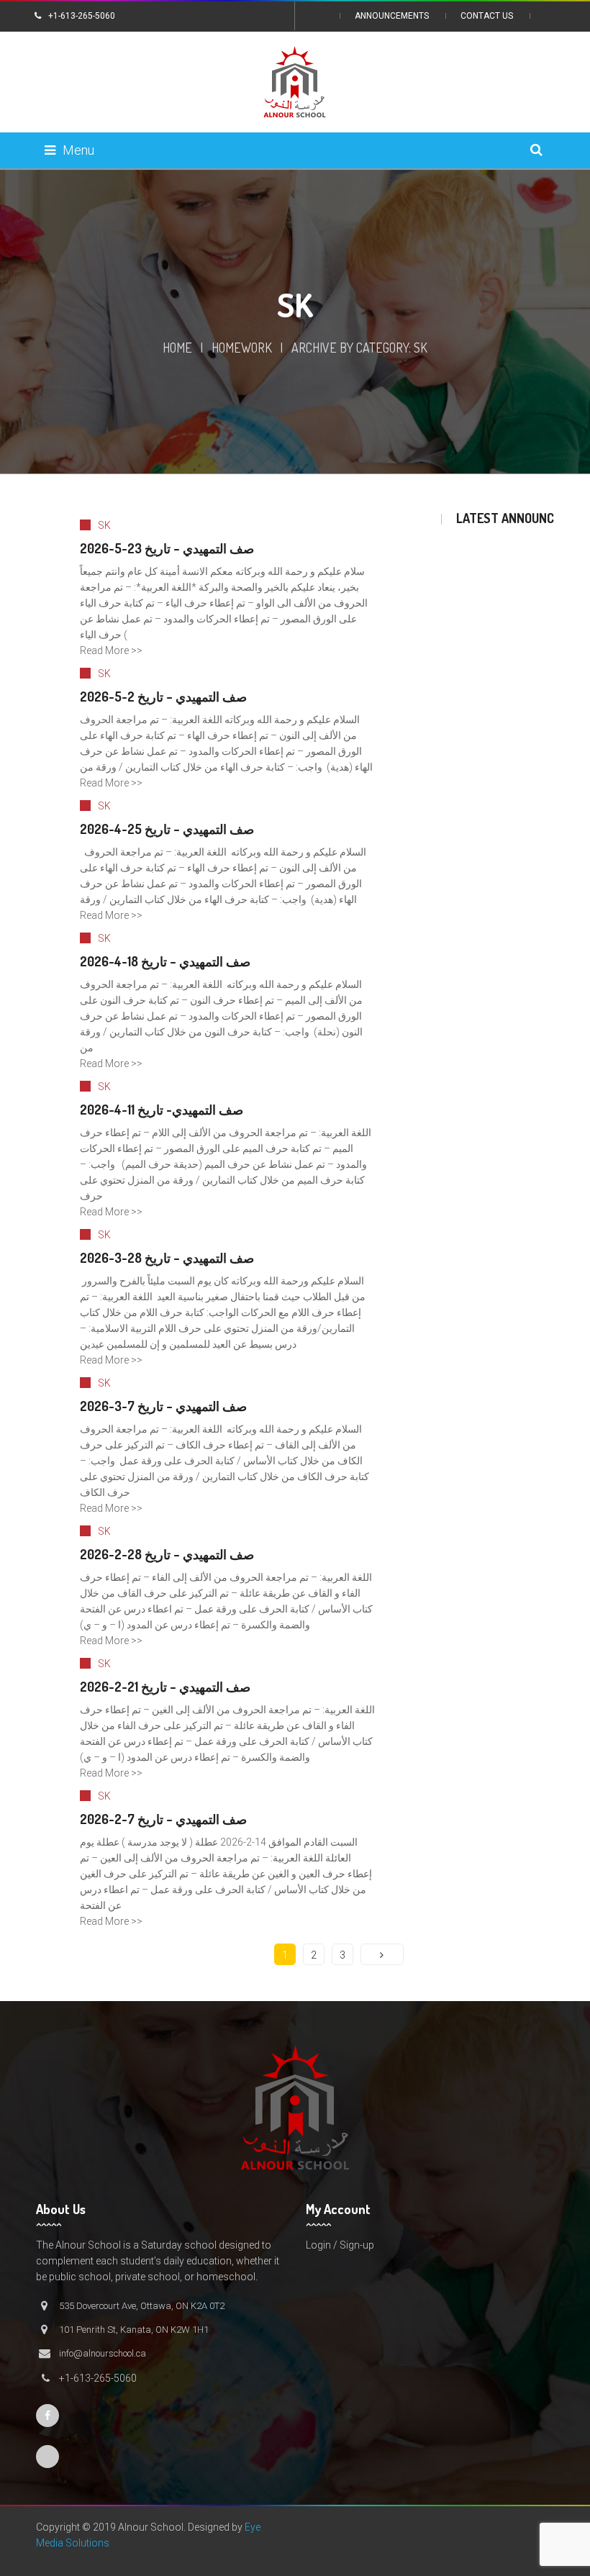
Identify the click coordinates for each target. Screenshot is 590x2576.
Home (177, 348)
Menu (78, 150)
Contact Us (487, 16)
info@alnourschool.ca (103, 2353)
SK (104, 525)
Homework (242, 348)
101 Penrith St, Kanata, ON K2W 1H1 (134, 2330)
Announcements (392, 16)
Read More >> (111, 650)
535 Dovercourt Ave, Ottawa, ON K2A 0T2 (142, 2306)
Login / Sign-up (340, 2245)
